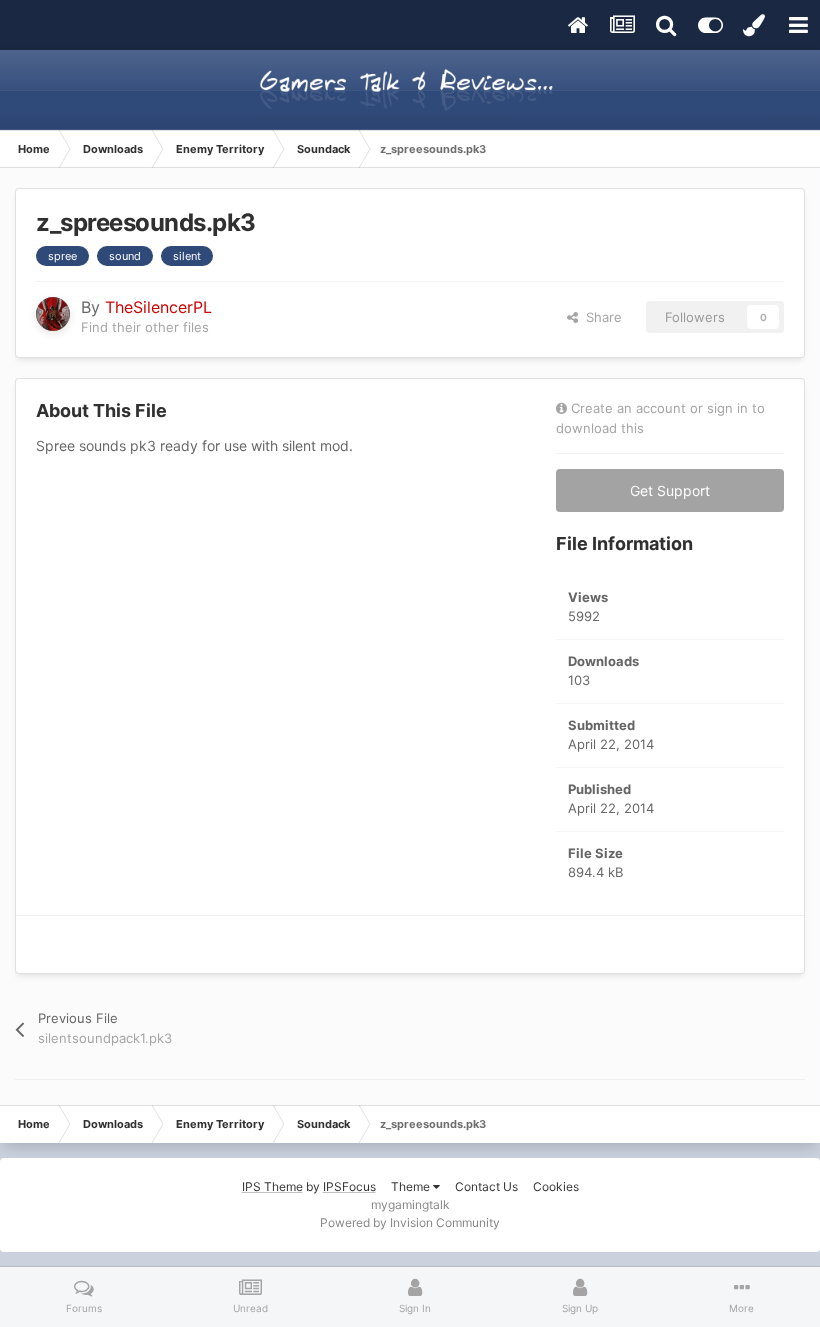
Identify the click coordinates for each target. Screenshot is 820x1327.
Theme (412, 1186)
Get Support (670, 490)
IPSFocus (349, 1186)
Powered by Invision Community (410, 1222)
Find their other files (145, 327)
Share (600, 317)
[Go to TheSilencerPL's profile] (53, 314)
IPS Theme (272, 1186)
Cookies (556, 1186)
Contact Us (486, 1186)
